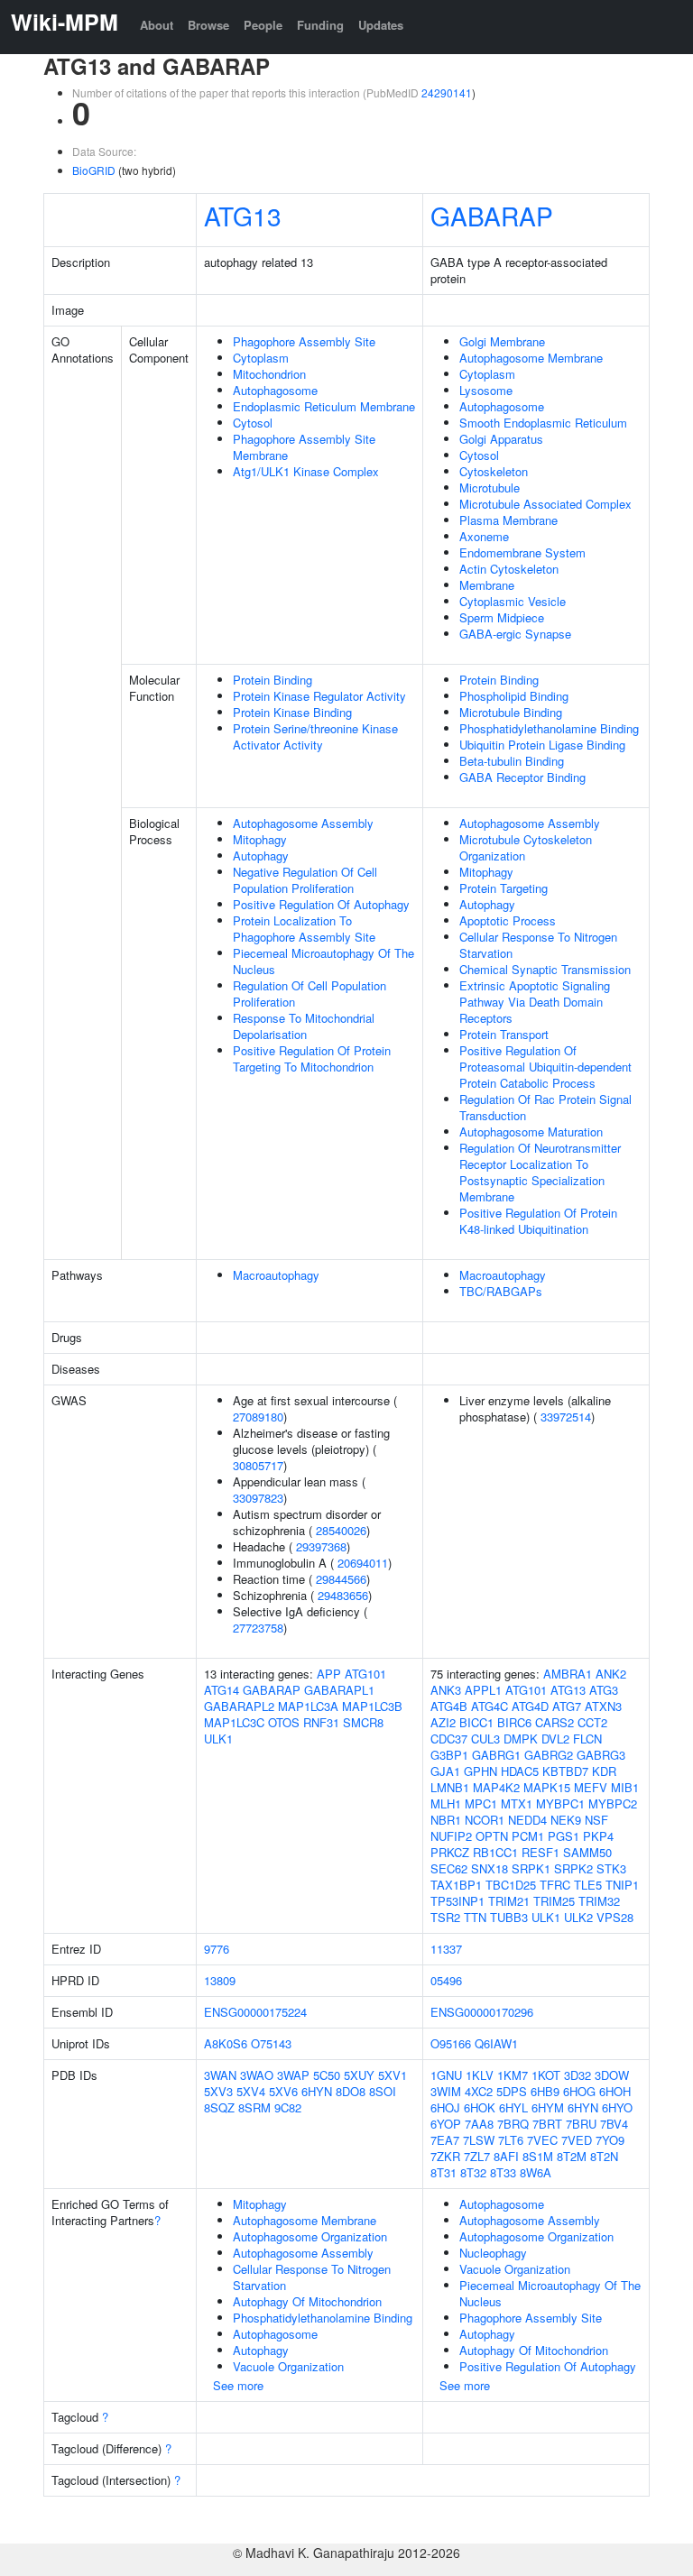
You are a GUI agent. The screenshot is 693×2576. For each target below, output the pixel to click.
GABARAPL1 (339, 1690)
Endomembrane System (522, 552)
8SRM (254, 2107)
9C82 (288, 2107)
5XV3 (218, 2091)
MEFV (591, 1787)
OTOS (284, 1722)
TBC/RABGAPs (501, 1291)
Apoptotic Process (508, 920)
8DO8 (351, 2091)
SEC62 (449, 1868)
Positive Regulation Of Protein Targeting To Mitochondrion (312, 1058)
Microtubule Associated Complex (545, 504)
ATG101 (365, 1674)
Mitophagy (260, 839)
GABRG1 (496, 1755)
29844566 (341, 1579)
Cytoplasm (261, 358)
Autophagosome (275, 390)
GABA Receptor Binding (522, 777)
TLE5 (588, 1885)
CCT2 (592, 1722)
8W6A (536, 2172)
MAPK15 (547, 1787)
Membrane (487, 585)
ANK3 (446, 1690)
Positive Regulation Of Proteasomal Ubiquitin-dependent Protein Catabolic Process (545, 1067)
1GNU (446, 2075)
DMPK (521, 1739)
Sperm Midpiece (502, 617)
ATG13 (243, 216)
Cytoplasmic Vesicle (513, 601)
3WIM (446, 2091)
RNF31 (321, 1722)
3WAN (220, 2075)
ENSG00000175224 (255, 2012)
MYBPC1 (560, 1803)
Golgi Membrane (502, 341)
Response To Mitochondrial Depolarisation (304, 1026)
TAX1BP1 (456, 1885)
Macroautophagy (276, 1275)
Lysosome (486, 390)
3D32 (577, 2075)
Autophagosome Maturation (531, 1132)
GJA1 (445, 1771)
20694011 (363, 1563)
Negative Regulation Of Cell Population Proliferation (305, 880)
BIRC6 (514, 1722)
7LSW (479, 2140)
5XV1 (393, 2075)
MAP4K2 (496, 1787)
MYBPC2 (613, 1803)
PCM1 (528, 1836)
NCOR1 (485, 1820)
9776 (217, 1949)
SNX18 (490, 1868)
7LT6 (511, 2140)
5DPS (512, 2091)
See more (238, 2385)
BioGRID (94, 170)
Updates (381, 25)
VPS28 (615, 1917)
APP (329, 1674)
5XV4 (251, 2091)
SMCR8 (363, 1722)
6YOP (446, 2124)
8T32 (473, 2172)
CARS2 (554, 1722)
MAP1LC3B (372, 1706)
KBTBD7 (565, 1771)
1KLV (480, 2075)
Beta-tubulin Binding (512, 761)
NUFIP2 (451, 1836)
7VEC (542, 2140)
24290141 (447, 92)
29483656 (343, 1595)
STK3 (611, 1868)
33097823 (258, 1498)
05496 (446, 1980)
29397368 (321, 1546)
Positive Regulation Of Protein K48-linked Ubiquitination (538, 1221)
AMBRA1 (568, 1674)
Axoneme (484, 536)
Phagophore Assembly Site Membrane (304, 447)
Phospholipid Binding (514, 696)
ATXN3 (603, 1706)
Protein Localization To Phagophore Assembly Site (304, 929)
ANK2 (611, 1674)
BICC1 (476, 1722)
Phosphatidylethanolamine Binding (549, 728)
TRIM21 (509, 1901)
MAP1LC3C (234, 1722)
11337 (446, 1949)
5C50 (327, 2075)
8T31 (444, 2172)
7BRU (581, 2124)
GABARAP (492, 216)
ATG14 (222, 1690)
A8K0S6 (226, 2043)
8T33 (503, 2172)
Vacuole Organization (288, 2366)
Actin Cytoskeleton (509, 569)
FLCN (587, 1739)
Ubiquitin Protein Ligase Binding (542, 745)
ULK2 (578, 1917)
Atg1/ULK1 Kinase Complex (306, 471)
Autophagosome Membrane (531, 358)
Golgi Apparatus (501, 439)
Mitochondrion (269, 374)
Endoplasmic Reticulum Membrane (324, 406)
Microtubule (490, 488)
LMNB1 (450, 1787)
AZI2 (443, 1722)
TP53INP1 (457, 1901)
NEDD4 (527, 1820)
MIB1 (625, 1787)
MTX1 (517, 1803)
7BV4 (614, 2124)
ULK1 (218, 1739)
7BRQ (513, 2124)
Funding (320, 25)
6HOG (579, 2091)
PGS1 (564, 1836)
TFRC (555, 1885)
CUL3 (485, 1739)
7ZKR (445, 2156)
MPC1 (481, 1803)
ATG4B (449, 1706)
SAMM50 (587, 1852)
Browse (208, 25)
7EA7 (445, 2140)
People (263, 25)
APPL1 (483, 1690)
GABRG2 (549, 1755)
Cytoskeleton (494, 471)
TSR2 (445, 1917)
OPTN (492, 1836)
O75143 (271, 2043)
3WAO (257, 2075)
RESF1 (541, 1852)
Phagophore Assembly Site (304, 341)
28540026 (341, 1530)
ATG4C (490, 1706)
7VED (577, 2140)
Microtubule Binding (511, 712)
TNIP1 (622, 1885)
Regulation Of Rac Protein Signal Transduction (545, 1107)
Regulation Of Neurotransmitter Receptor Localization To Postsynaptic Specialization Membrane (540, 1172)
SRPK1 (531, 1868)
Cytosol (253, 423)
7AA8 (479, 2124)
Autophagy (261, 856)
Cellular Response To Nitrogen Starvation (538, 945)
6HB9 (545, 2091)
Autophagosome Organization (310, 2236)
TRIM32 (599, 1901)
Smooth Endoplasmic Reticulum (543, 423)
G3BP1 (449, 1755)
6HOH (615, 2091)
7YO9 (610, 2140)
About (157, 25)
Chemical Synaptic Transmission (545, 969)
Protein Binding (273, 680)
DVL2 (555, 1739)
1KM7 (513, 2075)
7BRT (547, 2124)
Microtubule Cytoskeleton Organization (526, 847)
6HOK (480, 2107)
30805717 (258, 1465)
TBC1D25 (511, 1885)
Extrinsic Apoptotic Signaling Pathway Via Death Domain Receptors (535, 1002)
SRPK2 (573, 1868)
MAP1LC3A (308, 1706)
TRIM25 (554, 1901)
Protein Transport (504, 1034)
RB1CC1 (495, 1852)
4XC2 (479, 2091)
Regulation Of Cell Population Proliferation (310, 994)
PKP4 (598, 1836)
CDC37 (449, 1739)
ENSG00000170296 (482, 2012)
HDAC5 (520, 1771)
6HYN (317, 2091)
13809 (220, 1980)
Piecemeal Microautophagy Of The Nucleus (323, 961)
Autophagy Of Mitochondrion (307, 2301)
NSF (596, 1820)
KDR (604, 1771)
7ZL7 (477, 2156)
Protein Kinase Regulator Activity (319, 696)
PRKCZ (450, 1852)
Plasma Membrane (508, 520)
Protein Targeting (504, 888)
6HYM (548, 2107)
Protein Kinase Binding (292, 712)
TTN (475, 1917)
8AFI (506, 2156)
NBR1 (446, 1820)
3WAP (293, 2075)
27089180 (258, 1417)
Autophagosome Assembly (303, 823)
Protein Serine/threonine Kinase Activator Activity (315, 736)
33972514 (566, 1417)
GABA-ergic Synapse (515, 634)
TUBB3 (509, 1917)
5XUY (359, 2075)
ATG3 (604, 1690)
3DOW (612, 2075)
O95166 (451, 2043)
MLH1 (446, 1803)
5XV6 (283, 2091)
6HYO (617, 2107)
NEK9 (566, 1820)
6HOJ (445, 2107)
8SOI (383, 2091)
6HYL (513, 2107)
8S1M (538, 2156)
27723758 (258, 1628)
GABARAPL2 (239, 1706)
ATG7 (567, 1706)
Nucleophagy (493, 2253)
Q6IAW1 (496, 2043)
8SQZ (219, 2107)
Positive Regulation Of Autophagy (321, 904)
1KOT (546, 2075)
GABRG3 (601, 1755)
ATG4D (530, 1706)
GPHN (480, 1771)
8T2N (604, 2156)
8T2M (572, 2156)
